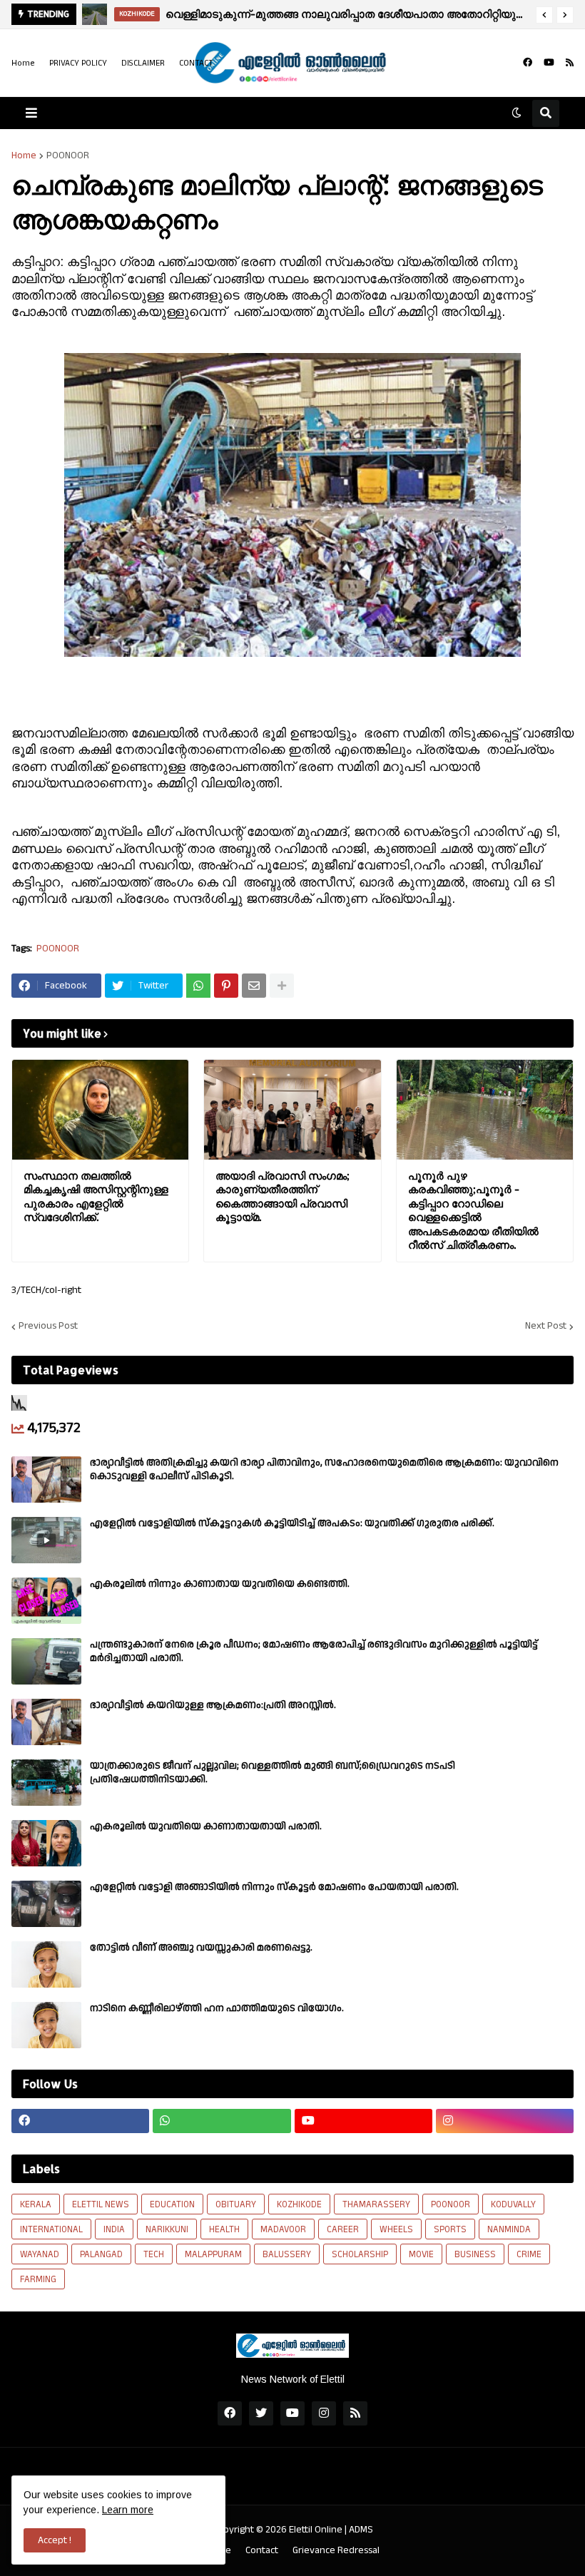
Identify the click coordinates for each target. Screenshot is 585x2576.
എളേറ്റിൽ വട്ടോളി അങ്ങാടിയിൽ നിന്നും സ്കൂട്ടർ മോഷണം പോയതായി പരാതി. (274, 1887)
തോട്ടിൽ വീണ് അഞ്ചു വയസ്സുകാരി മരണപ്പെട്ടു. (201, 1948)
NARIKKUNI (167, 2229)
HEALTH (224, 2229)
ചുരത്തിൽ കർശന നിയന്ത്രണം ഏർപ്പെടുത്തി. (297, 14)
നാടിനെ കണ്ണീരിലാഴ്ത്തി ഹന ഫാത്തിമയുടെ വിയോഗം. (217, 2008)
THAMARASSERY (376, 2204)
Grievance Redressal (336, 2551)
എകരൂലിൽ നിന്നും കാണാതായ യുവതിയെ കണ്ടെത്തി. (220, 1584)
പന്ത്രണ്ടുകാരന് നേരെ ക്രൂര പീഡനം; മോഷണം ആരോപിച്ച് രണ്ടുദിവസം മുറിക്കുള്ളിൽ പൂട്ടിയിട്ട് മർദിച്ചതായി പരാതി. (314, 1651)
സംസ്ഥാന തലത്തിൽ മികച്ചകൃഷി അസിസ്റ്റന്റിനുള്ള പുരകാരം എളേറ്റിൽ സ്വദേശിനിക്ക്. (96, 1197)
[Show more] (282, 986)
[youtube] (549, 63)
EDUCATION (172, 2204)
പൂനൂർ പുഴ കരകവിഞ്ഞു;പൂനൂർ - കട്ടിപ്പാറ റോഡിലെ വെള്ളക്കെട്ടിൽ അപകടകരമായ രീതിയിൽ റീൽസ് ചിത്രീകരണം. (473, 1211)
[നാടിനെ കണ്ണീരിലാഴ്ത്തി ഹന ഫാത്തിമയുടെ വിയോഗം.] (46, 2025)
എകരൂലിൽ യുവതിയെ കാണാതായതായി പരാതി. (206, 1826)
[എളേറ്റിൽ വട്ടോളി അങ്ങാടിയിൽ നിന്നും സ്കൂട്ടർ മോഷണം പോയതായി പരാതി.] (46, 1904)
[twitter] (261, 2413)
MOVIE (421, 2254)
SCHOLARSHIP (360, 2254)
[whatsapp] (222, 2121)
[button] (544, 15)
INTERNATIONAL (51, 2229)
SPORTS (450, 2229)
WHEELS (396, 2229)
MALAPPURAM (213, 2254)
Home (23, 63)
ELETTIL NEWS (101, 2204)
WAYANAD (40, 2254)
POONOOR (68, 155)
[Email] (254, 986)
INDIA (114, 2229)
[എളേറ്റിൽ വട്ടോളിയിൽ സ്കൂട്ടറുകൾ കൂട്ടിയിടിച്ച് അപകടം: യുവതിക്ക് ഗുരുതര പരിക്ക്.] (46, 1540)
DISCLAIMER (143, 63)
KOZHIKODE (299, 2204)
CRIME (529, 2254)
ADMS (361, 2530)
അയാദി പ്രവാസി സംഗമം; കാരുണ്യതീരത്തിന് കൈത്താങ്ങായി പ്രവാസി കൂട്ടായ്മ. (283, 1197)
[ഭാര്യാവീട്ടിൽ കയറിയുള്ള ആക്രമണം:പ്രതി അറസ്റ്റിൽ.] (46, 1722)
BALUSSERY (287, 2254)
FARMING (38, 2279)
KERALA (36, 2204)
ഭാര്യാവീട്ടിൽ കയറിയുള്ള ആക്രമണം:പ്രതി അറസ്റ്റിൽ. (213, 1705)
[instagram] (505, 2121)
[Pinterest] (226, 986)
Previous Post (48, 1327)
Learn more (128, 2510)
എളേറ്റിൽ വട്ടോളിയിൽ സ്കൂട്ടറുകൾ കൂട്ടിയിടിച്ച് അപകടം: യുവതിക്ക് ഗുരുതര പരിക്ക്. (292, 1523)
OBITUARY (236, 2204)
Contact (262, 2551)
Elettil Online (316, 2530)
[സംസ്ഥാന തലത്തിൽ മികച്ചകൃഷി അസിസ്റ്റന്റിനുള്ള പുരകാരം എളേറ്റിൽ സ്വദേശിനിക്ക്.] (100, 1110)
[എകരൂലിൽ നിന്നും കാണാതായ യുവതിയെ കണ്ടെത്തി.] (46, 1601)
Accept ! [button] (55, 2540)
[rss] (570, 63)
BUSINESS (475, 2254)
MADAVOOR (283, 2229)
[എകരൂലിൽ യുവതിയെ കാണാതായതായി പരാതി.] (46, 1843)
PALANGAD (101, 2254)
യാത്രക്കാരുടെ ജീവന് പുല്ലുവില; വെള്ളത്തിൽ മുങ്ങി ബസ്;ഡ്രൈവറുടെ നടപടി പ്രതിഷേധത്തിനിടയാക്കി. (273, 1772)
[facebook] (528, 63)
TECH (154, 2254)
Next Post (546, 1327)
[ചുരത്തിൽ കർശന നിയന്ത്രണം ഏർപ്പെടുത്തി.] (95, 14)
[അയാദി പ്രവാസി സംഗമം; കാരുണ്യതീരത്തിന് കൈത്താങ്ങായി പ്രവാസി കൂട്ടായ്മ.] (292, 1110)
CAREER (343, 2229)
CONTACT (196, 63)
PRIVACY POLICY (78, 63)
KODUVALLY (513, 2204)
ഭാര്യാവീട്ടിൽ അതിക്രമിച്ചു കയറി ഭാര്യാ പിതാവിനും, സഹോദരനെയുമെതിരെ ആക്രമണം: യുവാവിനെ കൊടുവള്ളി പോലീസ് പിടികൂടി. (324, 1469)
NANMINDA (509, 2229)
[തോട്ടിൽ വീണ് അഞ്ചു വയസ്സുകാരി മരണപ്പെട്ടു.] (46, 1964)
